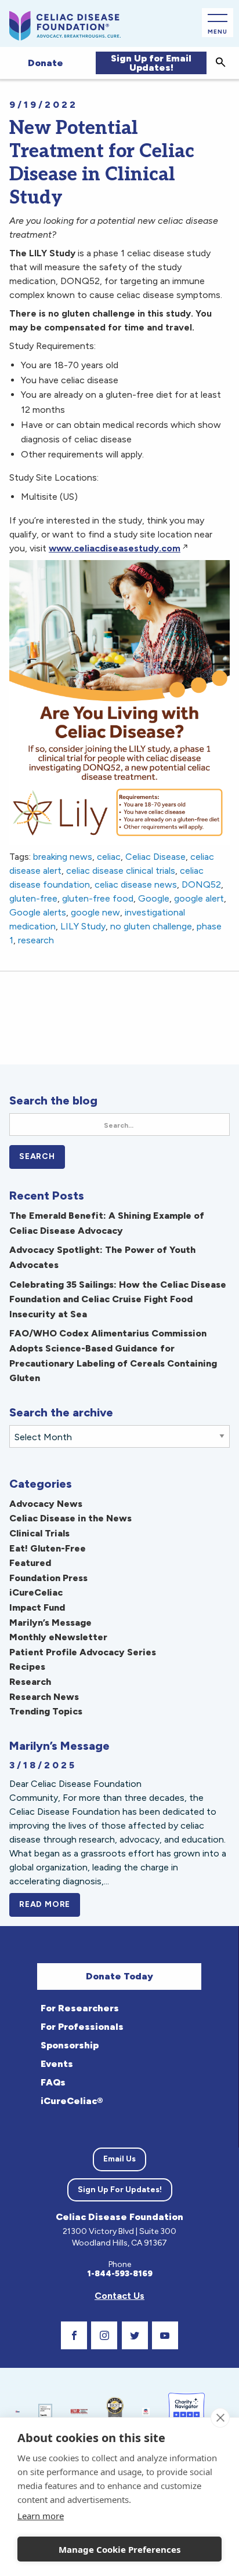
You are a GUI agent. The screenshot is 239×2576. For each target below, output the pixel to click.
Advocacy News (46, 1504)
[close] (220, 2418)
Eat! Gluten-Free (48, 1548)
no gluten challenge (151, 926)
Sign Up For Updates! (120, 2190)
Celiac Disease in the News (70, 1518)
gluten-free (33, 898)
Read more (50, 1904)
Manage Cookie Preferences (119, 2549)
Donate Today (119, 1976)
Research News (44, 1697)
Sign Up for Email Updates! (151, 63)
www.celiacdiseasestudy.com (115, 548)
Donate (46, 63)
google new (95, 912)
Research (30, 1682)
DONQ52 (201, 884)
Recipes (27, 1667)
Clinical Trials (39, 1533)
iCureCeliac (36, 1592)
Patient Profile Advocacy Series (83, 1652)
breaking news (63, 857)
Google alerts (38, 912)
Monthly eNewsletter (58, 1637)
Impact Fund (37, 1607)
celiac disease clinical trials (121, 871)
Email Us (119, 2159)
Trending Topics (46, 1711)
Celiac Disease (155, 857)
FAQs (53, 2082)
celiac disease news (136, 884)
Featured (30, 1563)
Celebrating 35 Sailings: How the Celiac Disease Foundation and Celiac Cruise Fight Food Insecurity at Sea (118, 1299)
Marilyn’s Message (50, 1623)
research (36, 940)
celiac (109, 857)
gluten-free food (98, 898)
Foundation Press (48, 1578)
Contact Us (119, 2296)
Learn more (41, 2516)
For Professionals (82, 2027)
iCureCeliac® (72, 2101)
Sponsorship (70, 2045)
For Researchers (80, 2008)
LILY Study (83, 926)
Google (154, 898)
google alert (199, 898)
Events (57, 2064)
